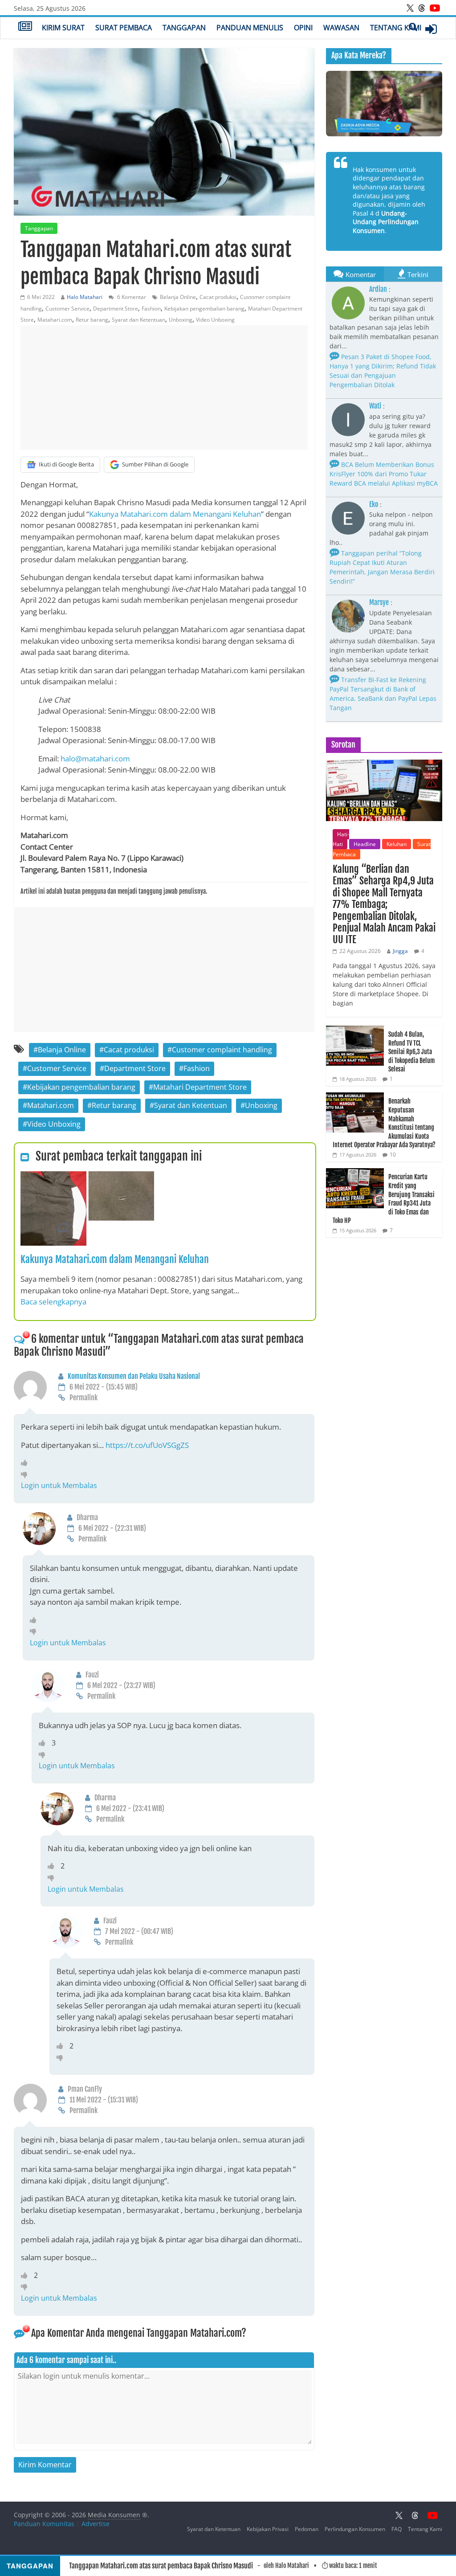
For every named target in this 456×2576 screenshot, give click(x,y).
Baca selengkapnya (53, 1302)
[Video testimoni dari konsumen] (384, 104)
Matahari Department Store (200, 1087)
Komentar (361, 274)
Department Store (116, 309)
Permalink (83, 1398)
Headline (365, 844)
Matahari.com (55, 320)
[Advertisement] (164, 388)
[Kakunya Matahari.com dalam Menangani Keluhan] (87, 1177)
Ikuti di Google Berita (66, 464)
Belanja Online (178, 297)
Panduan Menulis (250, 28)
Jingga (400, 951)
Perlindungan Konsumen (355, 2529)
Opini (303, 28)
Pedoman (307, 2529)
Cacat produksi (218, 297)
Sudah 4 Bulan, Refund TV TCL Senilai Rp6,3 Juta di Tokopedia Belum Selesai (411, 1052)
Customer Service (67, 309)
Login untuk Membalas (59, 1485)
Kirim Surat (63, 28)
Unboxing (181, 320)
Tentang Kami (396, 28)
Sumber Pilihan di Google (155, 464)
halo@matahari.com (95, 758)
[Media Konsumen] (25, 27)
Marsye (379, 602)
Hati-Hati (341, 839)
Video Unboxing (215, 320)
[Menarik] (26, 1463)
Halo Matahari (85, 297)
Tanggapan (184, 28)
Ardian (378, 289)
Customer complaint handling (222, 1050)
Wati (375, 406)
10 (393, 1155)
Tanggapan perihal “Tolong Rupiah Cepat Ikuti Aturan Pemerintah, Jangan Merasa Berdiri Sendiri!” (382, 567)
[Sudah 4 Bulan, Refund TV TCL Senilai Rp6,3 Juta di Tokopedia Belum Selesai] (355, 1030)
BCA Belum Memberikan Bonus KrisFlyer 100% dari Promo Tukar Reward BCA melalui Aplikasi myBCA (384, 474)
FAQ (397, 2529)
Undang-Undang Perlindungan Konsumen (386, 222)
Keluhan (397, 844)
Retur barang (92, 320)
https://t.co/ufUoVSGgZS (147, 1445)
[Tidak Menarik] (26, 1474)
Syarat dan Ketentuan (138, 320)
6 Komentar (131, 297)
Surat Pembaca (124, 28)
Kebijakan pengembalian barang (204, 309)
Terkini (418, 274)
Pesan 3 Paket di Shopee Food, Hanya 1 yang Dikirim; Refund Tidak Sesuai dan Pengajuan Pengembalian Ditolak (383, 371)
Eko (374, 504)
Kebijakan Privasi (268, 2529)
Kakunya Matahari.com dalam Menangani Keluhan (175, 514)
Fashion (151, 309)
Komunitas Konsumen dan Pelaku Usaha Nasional (134, 1376)
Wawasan (341, 28)
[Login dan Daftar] (431, 29)
